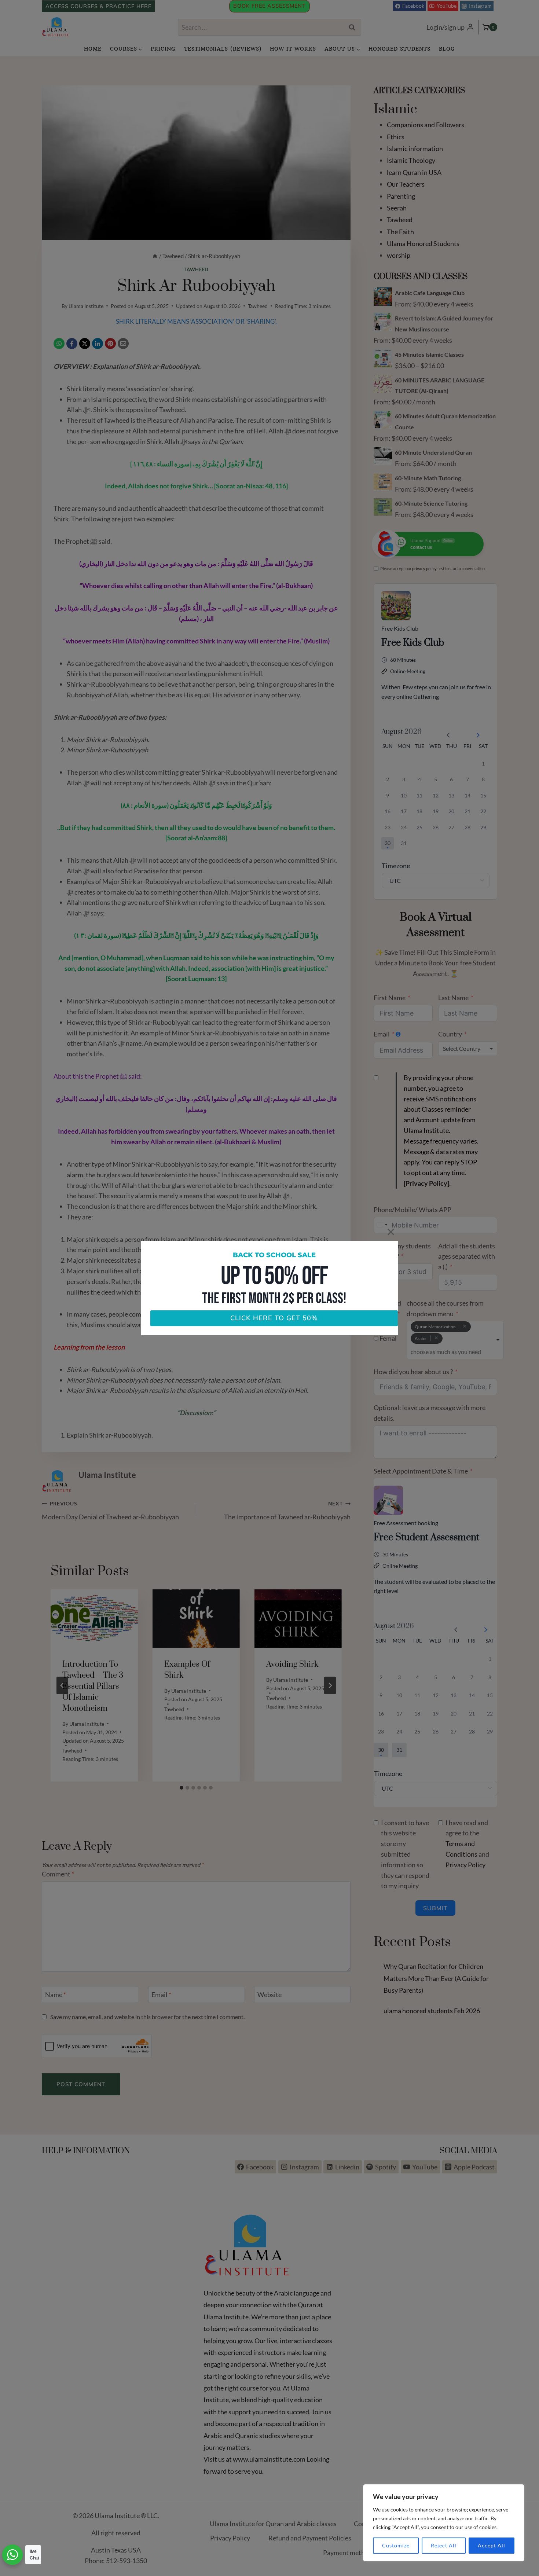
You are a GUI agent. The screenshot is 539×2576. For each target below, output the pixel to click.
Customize (396, 2545)
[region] (444, 2523)
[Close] (391, 1232)
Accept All (492, 2545)
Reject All (444, 2545)
